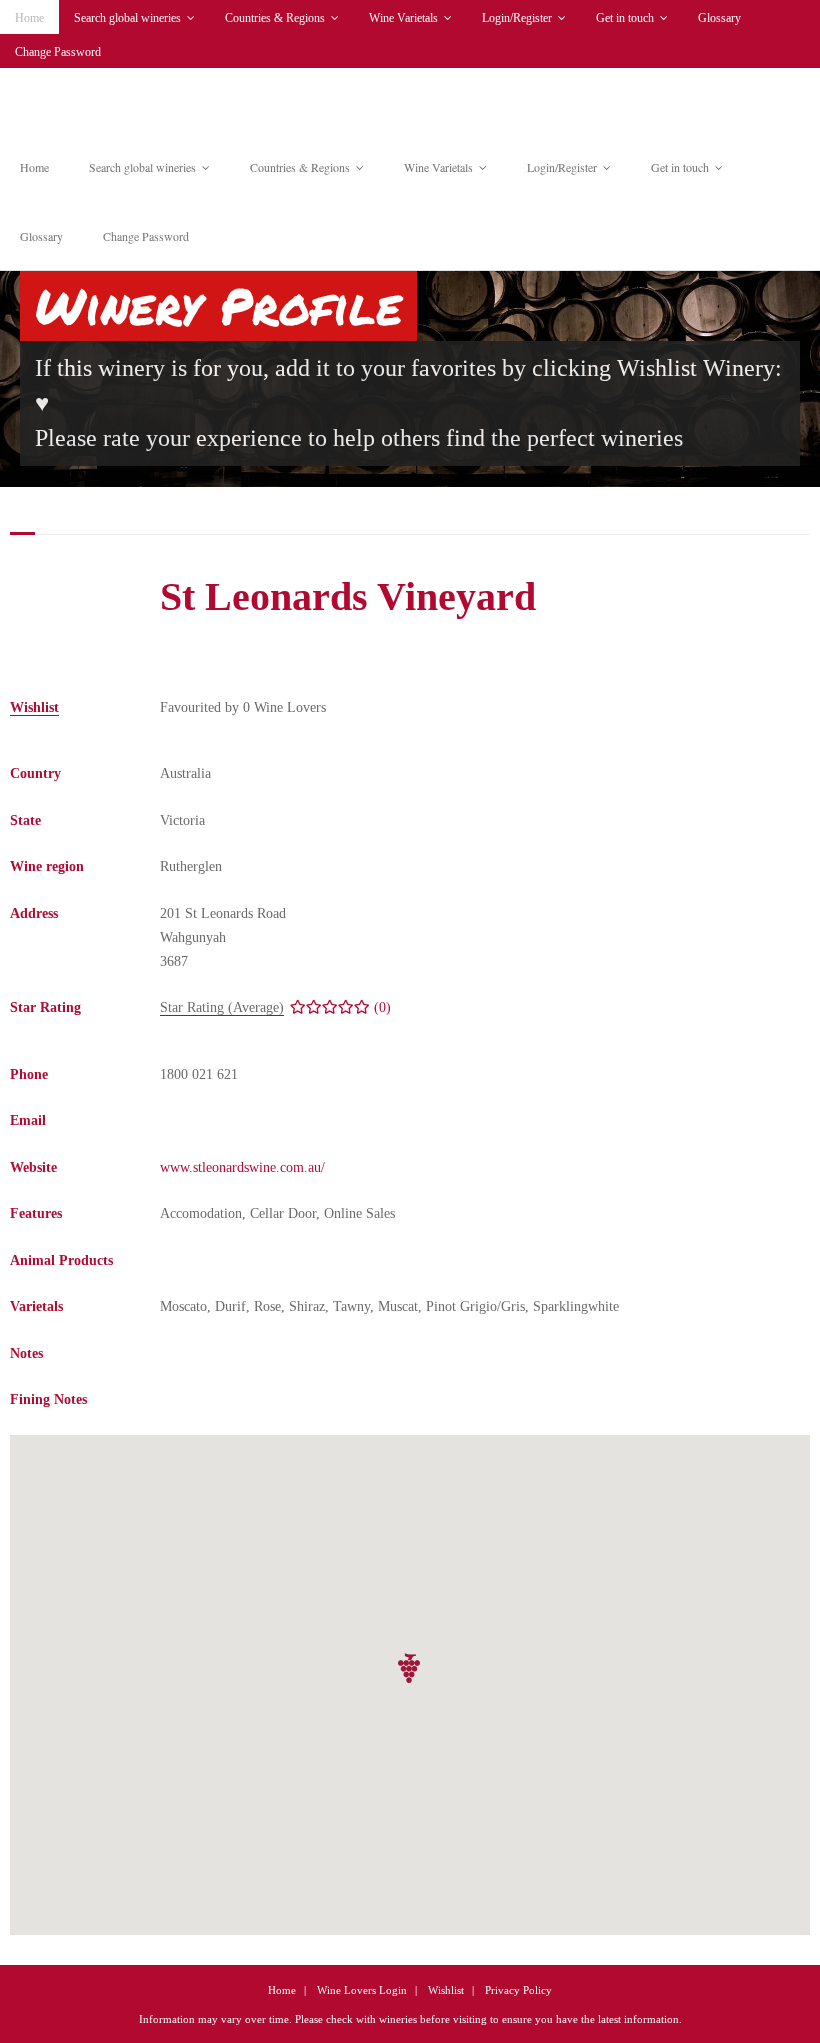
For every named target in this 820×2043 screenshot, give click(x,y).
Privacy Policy (518, 1990)
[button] (410, 1668)
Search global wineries (127, 18)
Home (29, 18)
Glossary (719, 18)
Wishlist (446, 1990)
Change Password (58, 52)
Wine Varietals (403, 18)
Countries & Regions (275, 18)
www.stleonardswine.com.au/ (242, 1167)
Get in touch (625, 18)
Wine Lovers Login (362, 1990)
